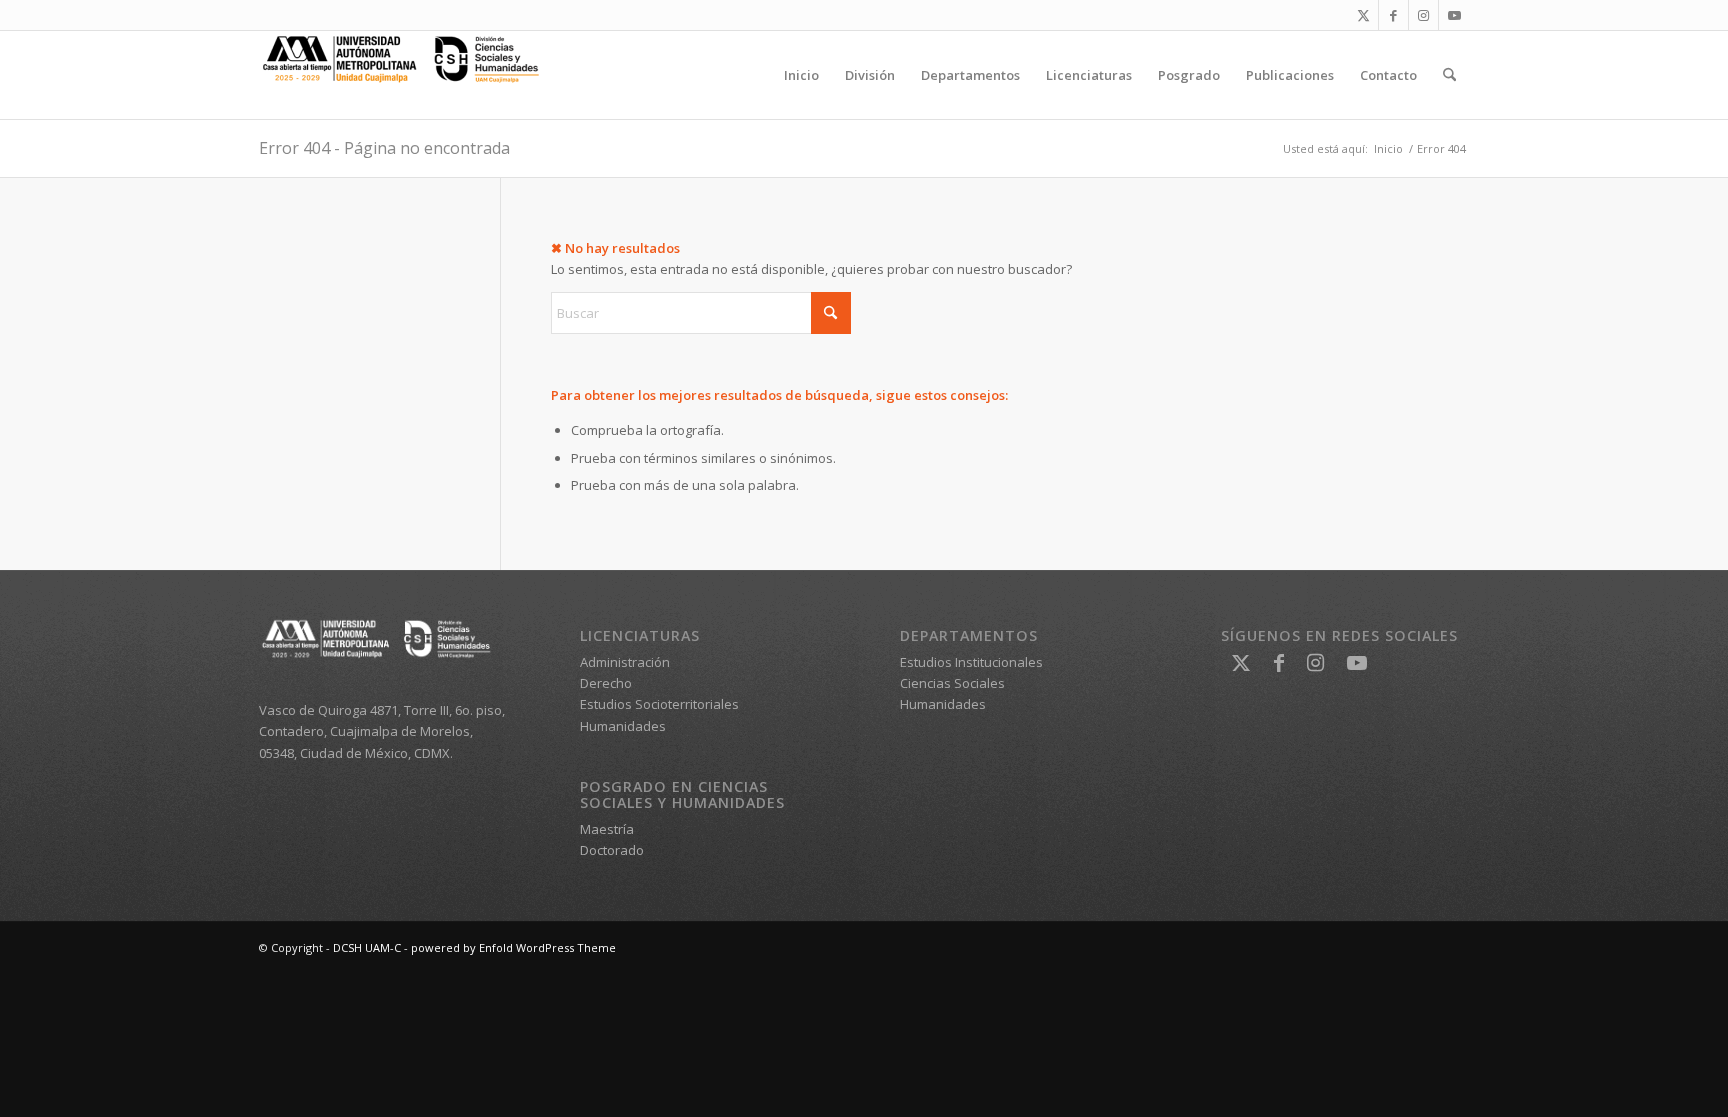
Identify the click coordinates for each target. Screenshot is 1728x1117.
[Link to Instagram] (1423, 15)
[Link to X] (1363, 15)
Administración (625, 662)
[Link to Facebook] (1393, 15)
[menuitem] (801, 75)
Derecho (606, 683)
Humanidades (623, 726)
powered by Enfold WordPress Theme (513, 947)
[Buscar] (1449, 75)
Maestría (607, 829)
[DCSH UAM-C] (409, 75)
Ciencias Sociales (952, 683)
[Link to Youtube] (1454, 15)
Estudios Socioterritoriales (659, 704)
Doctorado (612, 850)
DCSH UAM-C (367, 947)
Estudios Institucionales (971, 662)
